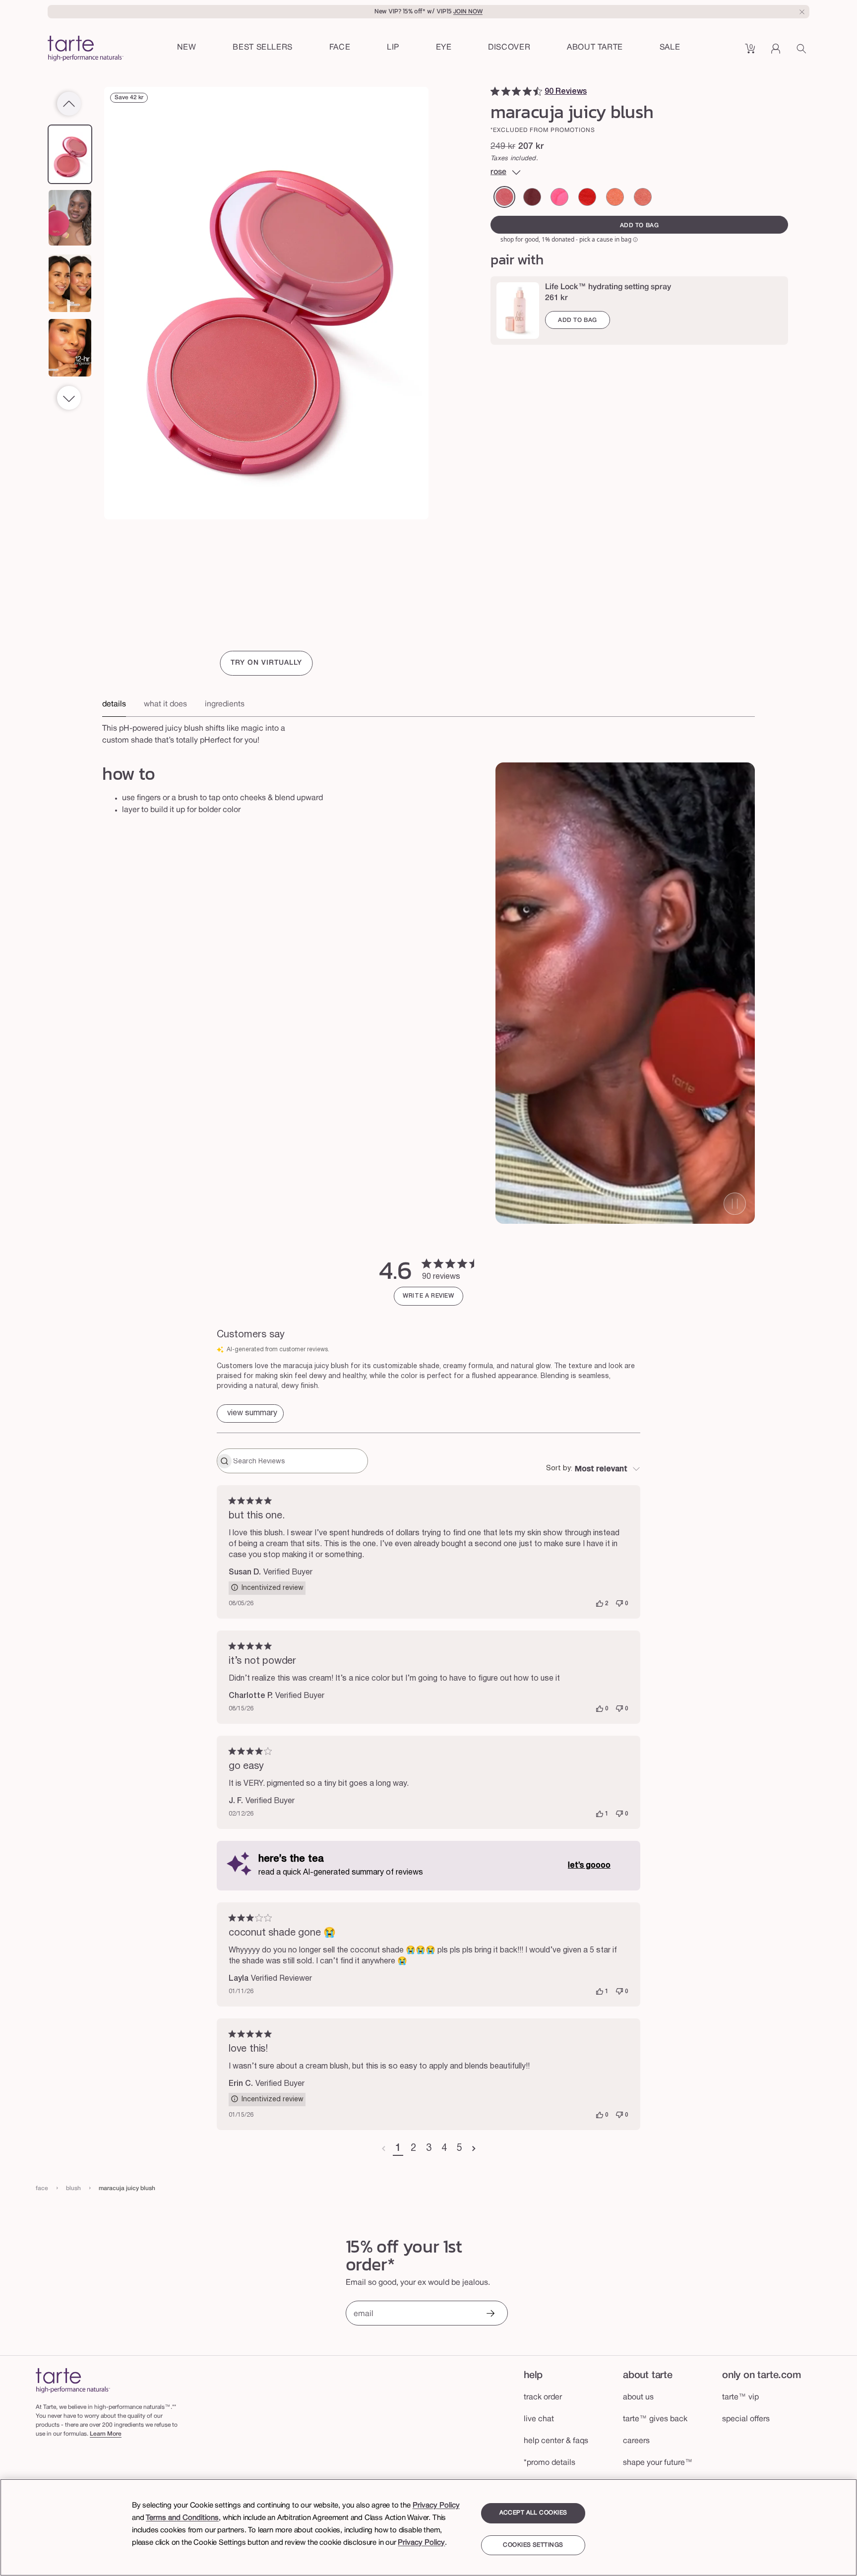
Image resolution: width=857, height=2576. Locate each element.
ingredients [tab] (225, 704)
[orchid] (643, 197)
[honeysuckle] (532, 197)
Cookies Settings (533, 2545)
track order (543, 2398)
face (42, 2189)
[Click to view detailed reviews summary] (250, 1414)
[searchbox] (299, 1462)
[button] (340, 48)
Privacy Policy (436, 2506)
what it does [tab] (165, 704)
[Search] (803, 52)
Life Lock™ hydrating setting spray (608, 287)
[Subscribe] (490, 2315)
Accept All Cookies (533, 2513)
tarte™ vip (740, 2398)
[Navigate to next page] (474, 2150)
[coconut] (615, 197)
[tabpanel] (428, 732)
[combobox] (593, 1470)
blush (73, 2189)
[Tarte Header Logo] (86, 49)
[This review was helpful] (600, 1605)
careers (636, 2442)
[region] (428, 2527)
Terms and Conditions (182, 2518)
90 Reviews (566, 92)
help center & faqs (556, 2442)
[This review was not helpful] (619, 1605)
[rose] (504, 197)
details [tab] (114, 704)
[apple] (587, 197)
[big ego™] (559, 197)
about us (638, 2398)
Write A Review (428, 1297)
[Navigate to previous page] (384, 2150)
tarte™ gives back (655, 2420)
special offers (746, 2420)
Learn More (106, 2435)
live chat (539, 2420)
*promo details (550, 2464)
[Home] (73, 2381)
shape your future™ (658, 2464)
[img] (495, 91)
